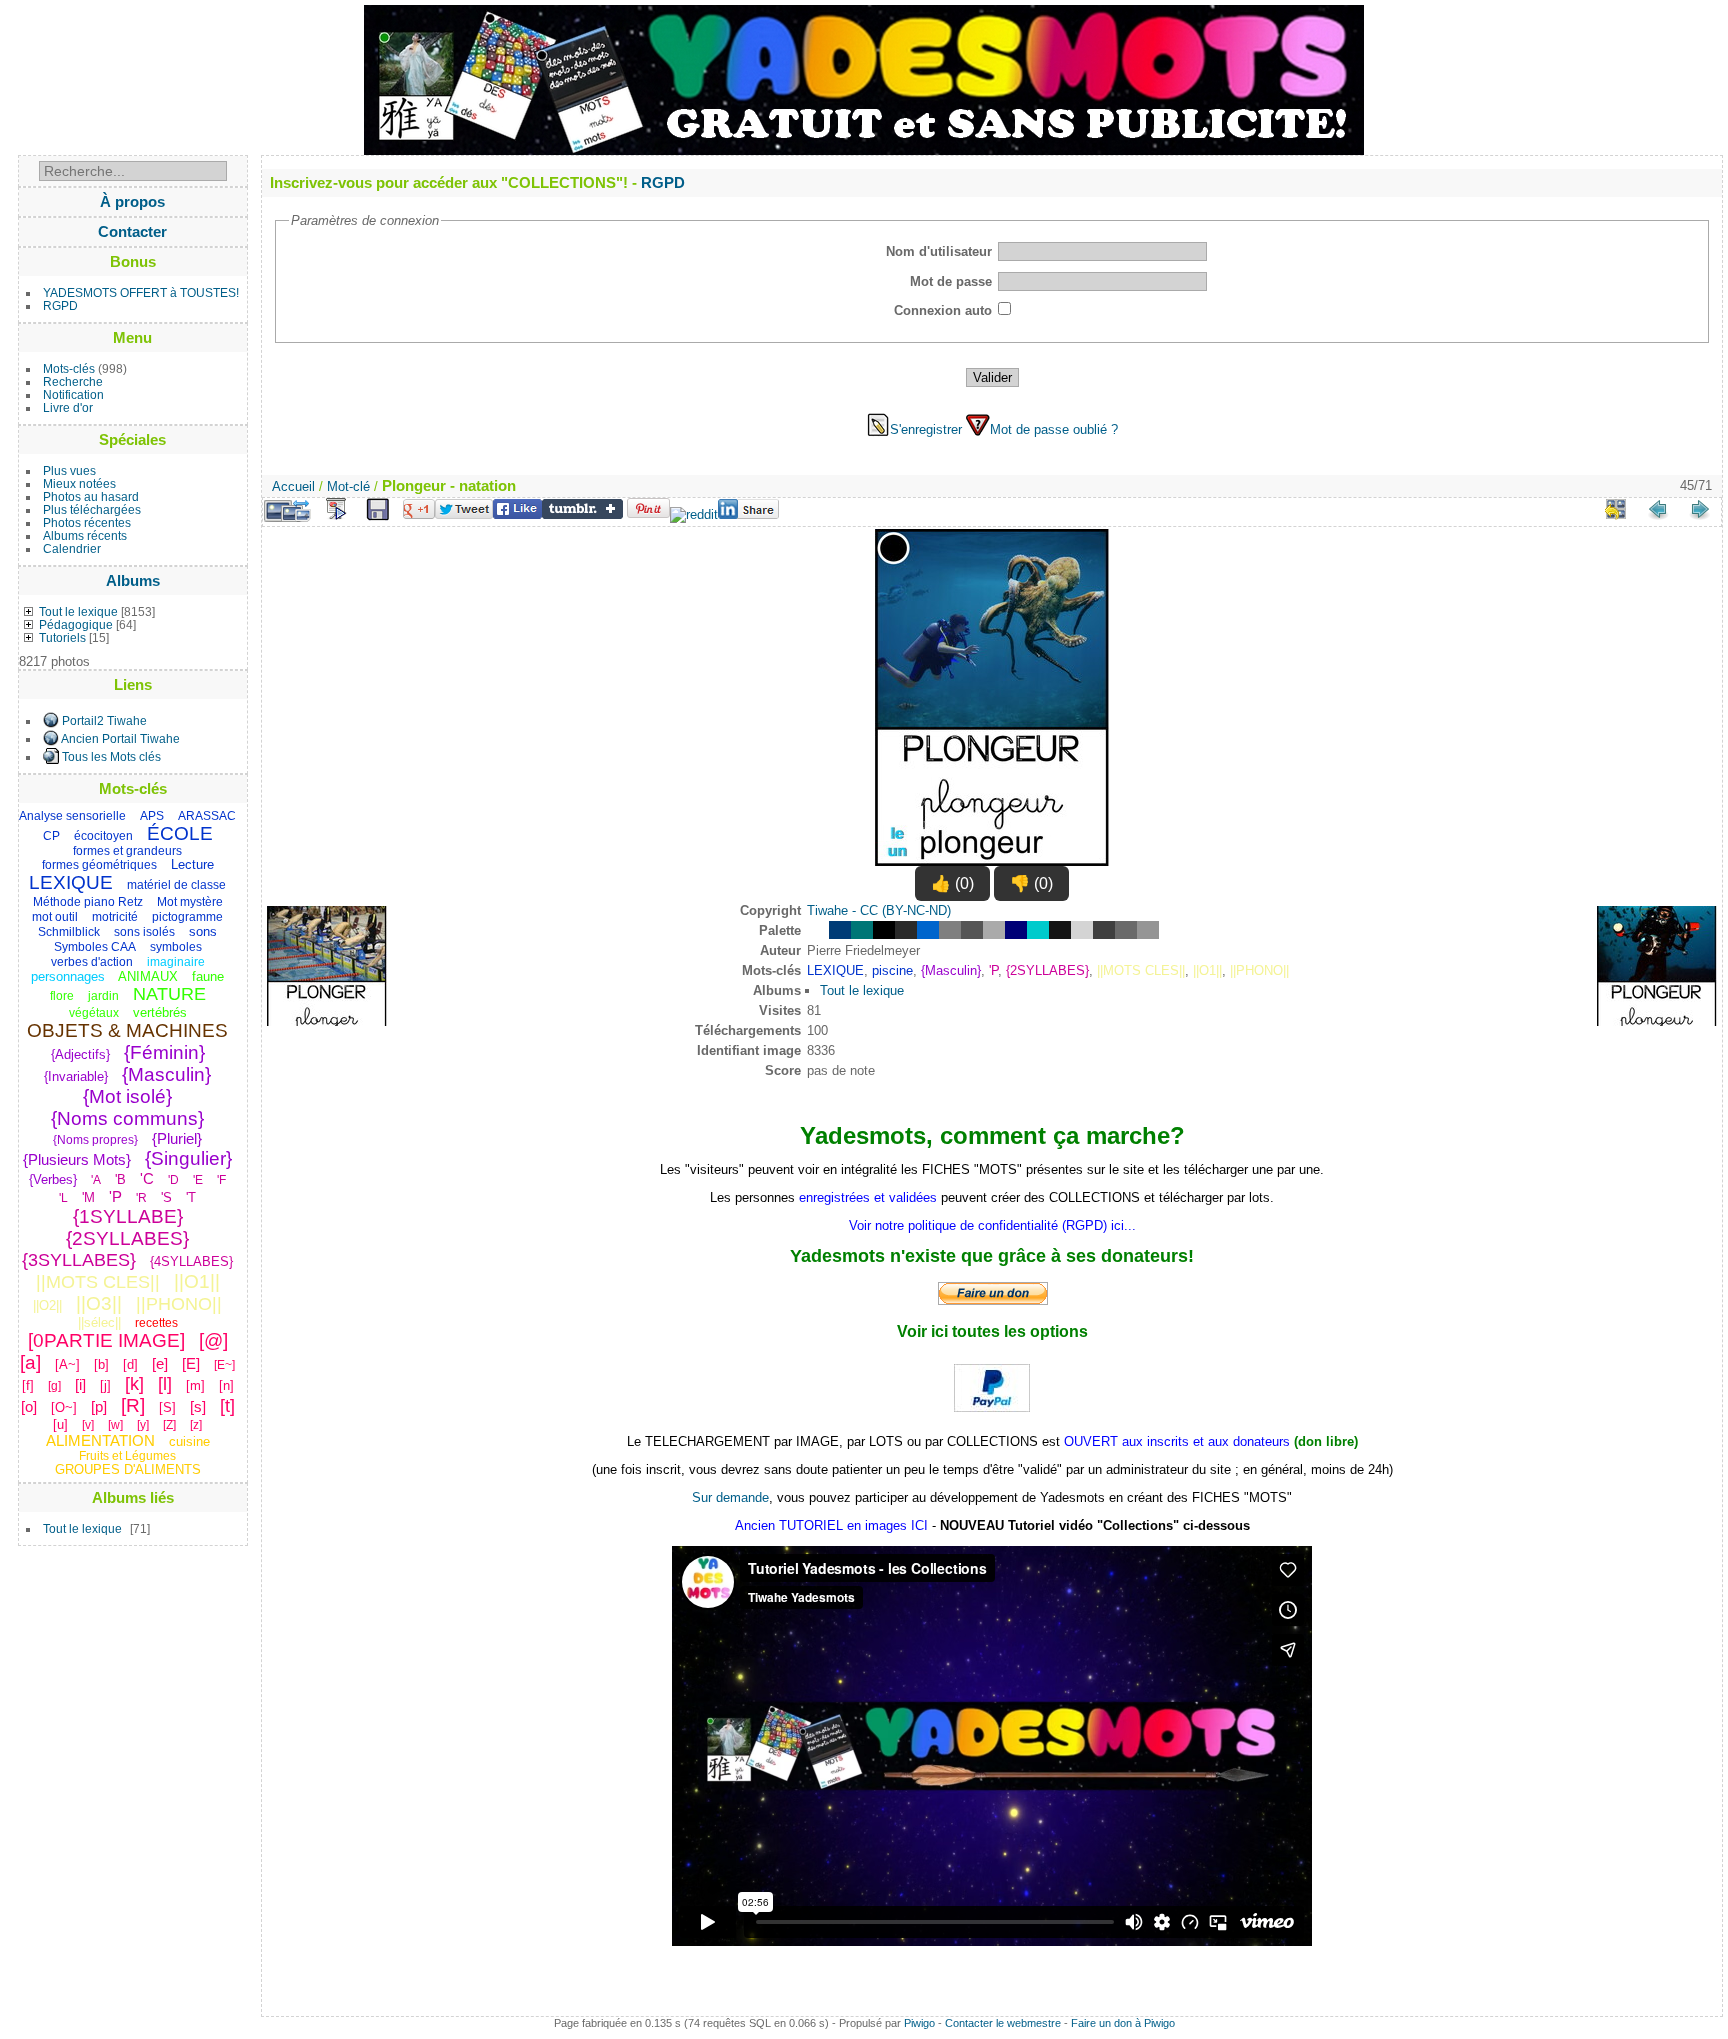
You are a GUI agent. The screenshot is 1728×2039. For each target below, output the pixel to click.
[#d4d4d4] (1082, 930)
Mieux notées (79, 483)
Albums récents (85, 535)
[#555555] (972, 930)
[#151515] (1060, 930)
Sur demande (730, 1497)
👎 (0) (1031, 883)
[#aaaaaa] (994, 930)
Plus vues (69, 470)
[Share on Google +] (419, 514)
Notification (73, 394)
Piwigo (919, 2023)
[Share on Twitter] (464, 514)
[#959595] (1148, 930)
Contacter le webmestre (1003, 2023)
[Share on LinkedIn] (748, 514)
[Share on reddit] (694, 514)
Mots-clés (69, 368)
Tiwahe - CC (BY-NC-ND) (879, 910)
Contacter (132, 231)
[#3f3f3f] (1104, 930)
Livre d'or (68, 407)
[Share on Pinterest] (648, 514)
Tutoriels (62, 637)
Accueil (293, 486)
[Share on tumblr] (582, 514)
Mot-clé (348, 486)
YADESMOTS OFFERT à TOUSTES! (141, 292)
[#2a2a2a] (906, 930)
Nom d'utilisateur (939, 251)
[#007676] (862, 930)
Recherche (73, 381)
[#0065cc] (928, 930)
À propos (132, 201)
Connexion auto (943, 310)
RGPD (60, 305)
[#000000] (884, 930)
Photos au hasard (91, 496)
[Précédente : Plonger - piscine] (1658, 509)
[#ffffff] (818, 930)
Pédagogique (76, 624)
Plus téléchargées (92, 509)
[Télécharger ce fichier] (378, 510)
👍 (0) (952, 883)
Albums (133, 580)
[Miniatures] (1616, 509)
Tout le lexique (78, 611)
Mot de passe (951, 281)
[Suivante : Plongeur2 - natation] (1700, 509)
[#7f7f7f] (950, 930)
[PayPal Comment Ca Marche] (992, 1406)
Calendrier (72, 548)
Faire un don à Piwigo (1123, 2023)
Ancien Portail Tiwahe (120, 738)
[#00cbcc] (1038, 930)
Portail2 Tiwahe (104, 720)
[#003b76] (840, 930)
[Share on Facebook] (517, 514)
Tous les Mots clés (111, 756)
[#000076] (1016, 930)
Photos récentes (87, 522)
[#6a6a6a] (1126, 930)
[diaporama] (336, 509)
